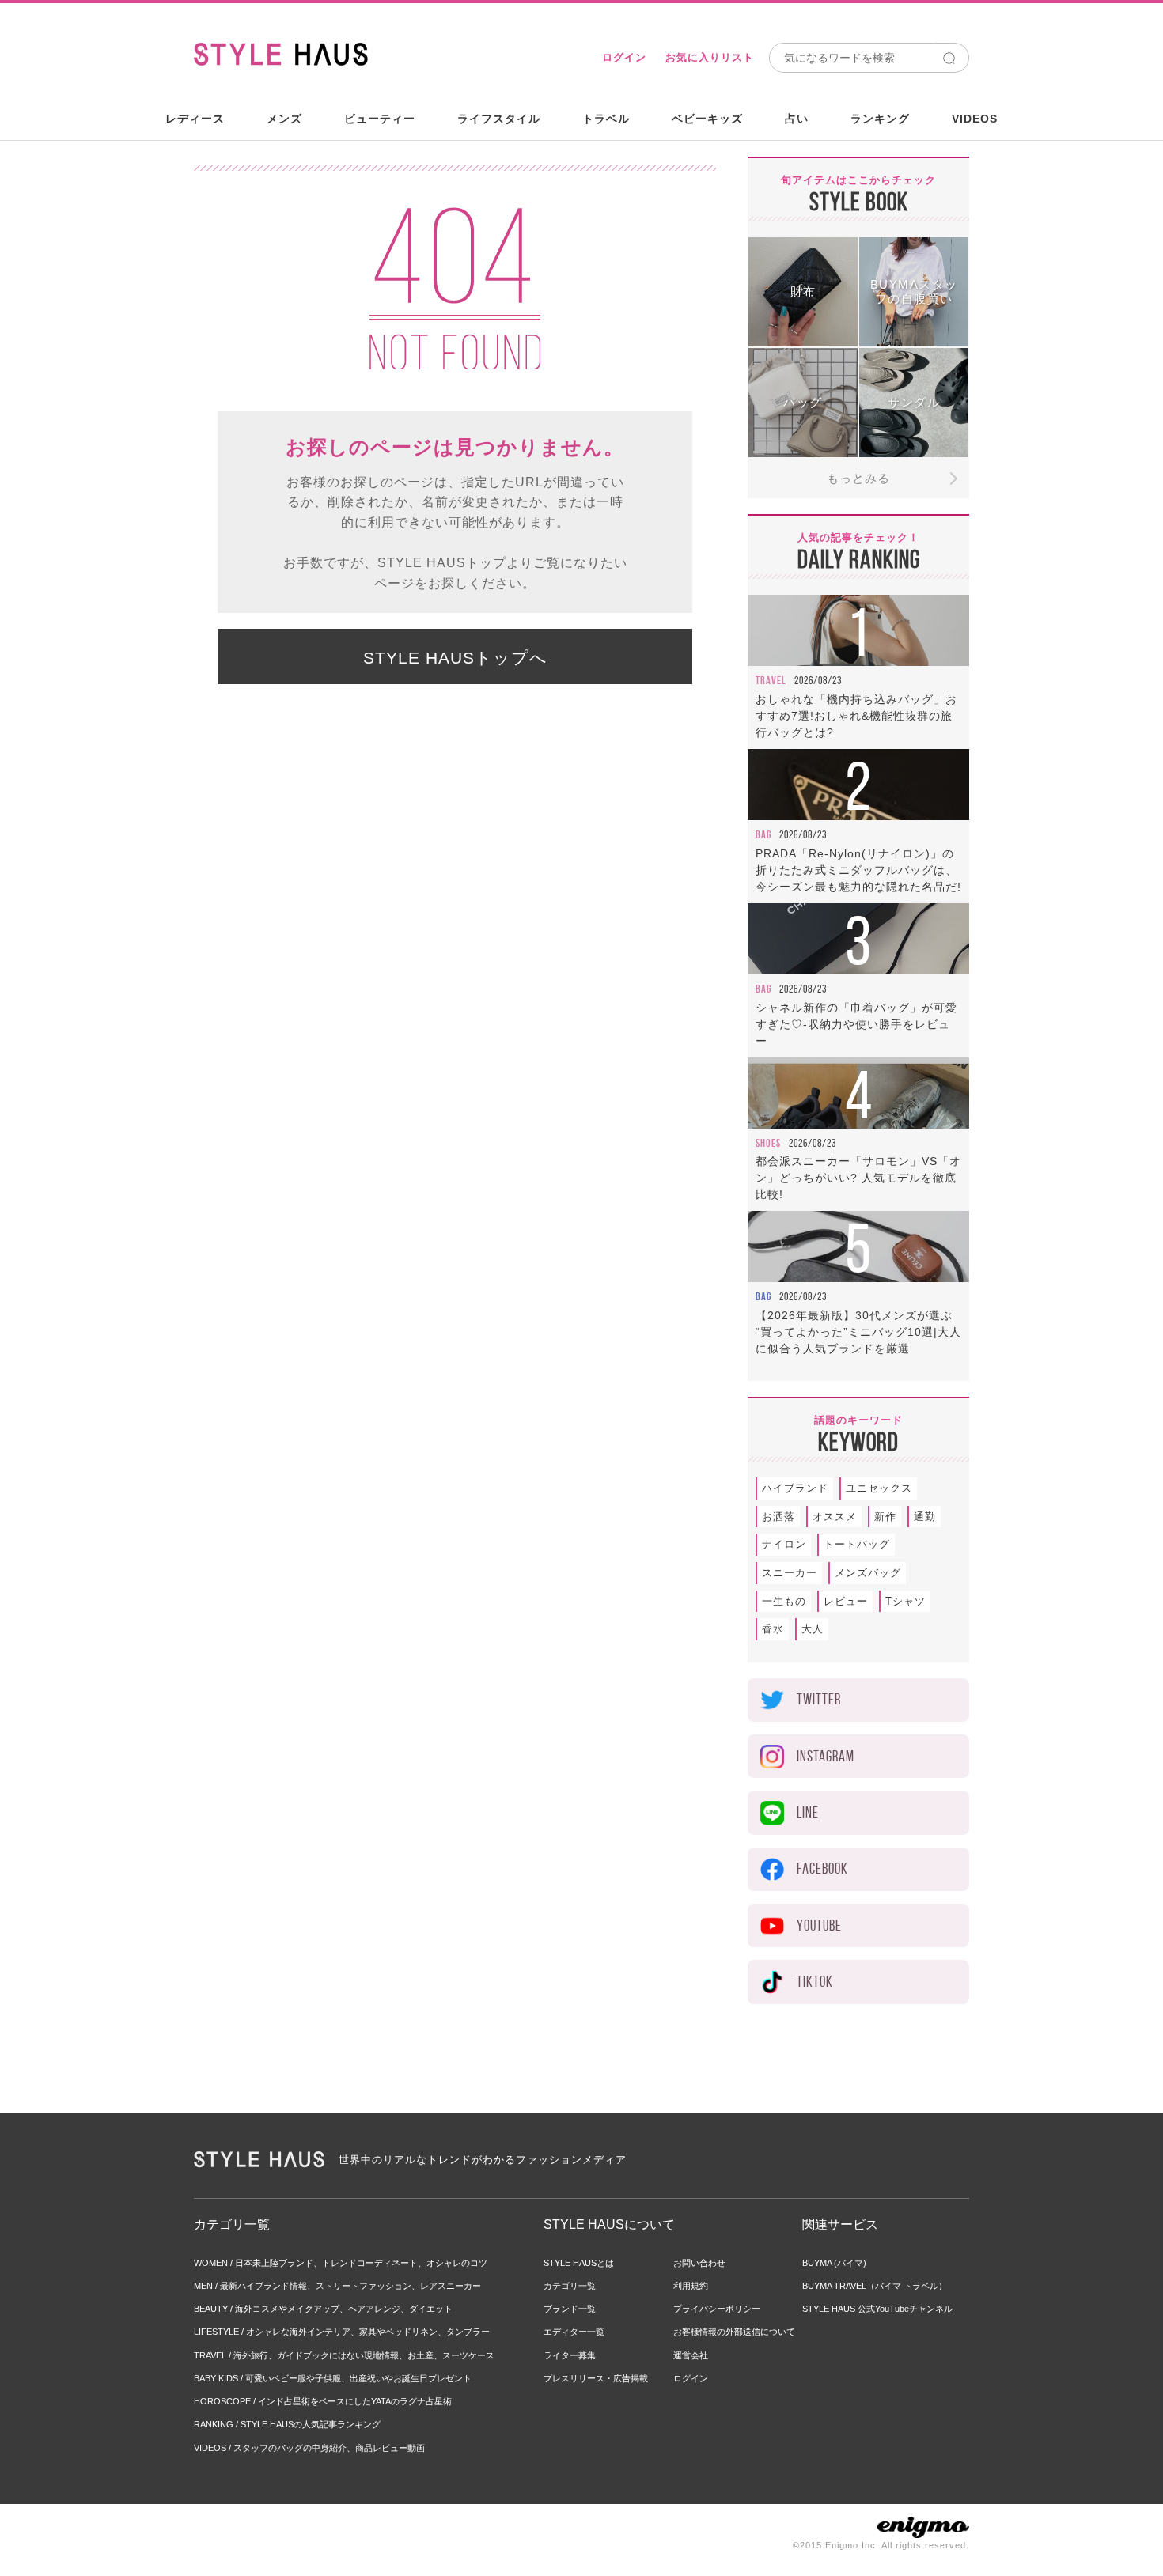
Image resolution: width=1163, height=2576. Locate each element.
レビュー (846, 1601)
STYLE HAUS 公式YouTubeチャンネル (877, 2309)
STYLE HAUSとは (579, 2263)
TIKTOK (815, 1982)
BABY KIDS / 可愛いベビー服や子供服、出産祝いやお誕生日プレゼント (333, 2378)
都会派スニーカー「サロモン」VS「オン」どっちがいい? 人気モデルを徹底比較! (858, 1178)
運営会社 (691, 2355)
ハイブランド (795, 1488)
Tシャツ (905, 1601)
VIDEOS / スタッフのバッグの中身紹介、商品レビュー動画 (309, 2448)
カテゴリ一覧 (570, 2286)
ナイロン (784, 1544)
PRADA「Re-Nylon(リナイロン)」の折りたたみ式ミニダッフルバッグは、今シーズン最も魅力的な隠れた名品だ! (858, 870)
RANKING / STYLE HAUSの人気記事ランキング (287, 2424)
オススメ (835, 1517)
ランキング (880, 119)
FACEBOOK (822, 1869)
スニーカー (790, 1573)
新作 (885, 1517)
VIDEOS (975, 119)
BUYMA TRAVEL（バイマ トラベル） (875, 2286)
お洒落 (778, 1517)
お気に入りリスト (710, 57)
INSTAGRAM (826, 1756)
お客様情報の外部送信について (734, 2332)
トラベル (606, 119)
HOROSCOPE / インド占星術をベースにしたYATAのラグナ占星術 (323, 2401)
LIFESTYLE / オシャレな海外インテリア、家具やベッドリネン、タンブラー (342, 2332)
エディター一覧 (574, 2332)
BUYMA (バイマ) (834, 2263)
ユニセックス (879, 1488)
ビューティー (380, 119)
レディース (195, 119)
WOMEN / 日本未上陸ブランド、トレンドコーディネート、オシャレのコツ (341, 2263)
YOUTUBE (819, 1925)
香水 (773, 1629)
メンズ (284, 119)
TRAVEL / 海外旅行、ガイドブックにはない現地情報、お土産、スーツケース (344, 2355)
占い (797, 119)
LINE (808, 1812)
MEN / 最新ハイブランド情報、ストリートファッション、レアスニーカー (337, 2286)
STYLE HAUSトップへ (455, 658)
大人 (813, 1629)
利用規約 (691, 2286)
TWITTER (819, 1699)
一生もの (784, 1601)
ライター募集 (570, 2355)
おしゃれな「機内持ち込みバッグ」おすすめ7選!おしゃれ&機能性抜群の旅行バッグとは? (856, 716)
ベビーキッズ (707, 119)
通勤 (925, 1517)
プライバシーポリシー (717, 2309)
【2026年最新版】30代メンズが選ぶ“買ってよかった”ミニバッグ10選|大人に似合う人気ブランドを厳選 (858, 1332)
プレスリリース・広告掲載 (596, 2378)
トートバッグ (857, 1544)
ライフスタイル (499, 119)
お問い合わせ (699, 2263)
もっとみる (858, 478)
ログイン (624, 57)
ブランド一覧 (570, 2309)
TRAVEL (771, 680)
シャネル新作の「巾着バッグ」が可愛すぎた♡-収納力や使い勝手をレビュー (856, 1024)
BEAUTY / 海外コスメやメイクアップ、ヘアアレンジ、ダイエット (323, 2309)
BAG (763, 834)
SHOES (768, 1143)
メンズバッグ (868, 1573)
